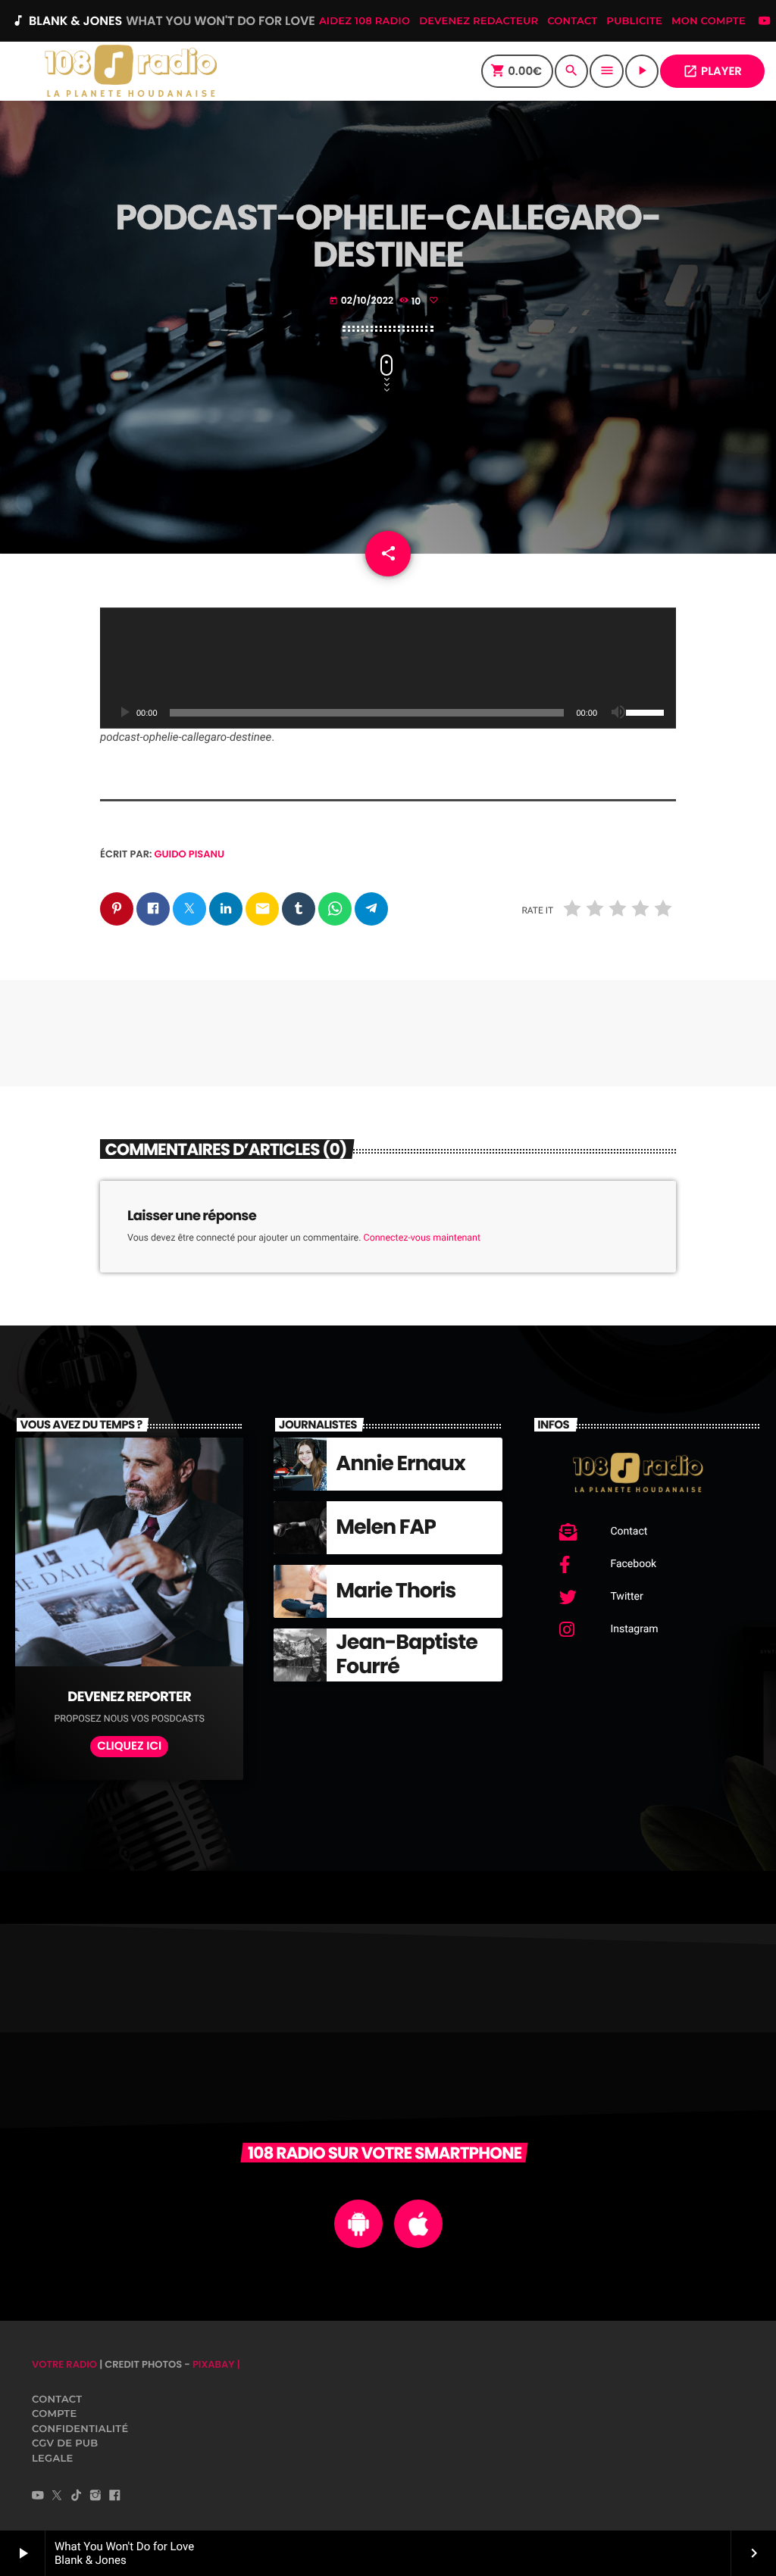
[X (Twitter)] (57, 2496)
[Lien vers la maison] (130, 71)
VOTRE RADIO (64, 2364)
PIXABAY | (216, 2364)
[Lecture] (124, 713)
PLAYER (712, 72)
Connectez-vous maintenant (422, 1238)
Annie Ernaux (400, 1464)
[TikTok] (77, 2496)
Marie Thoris (396, 1591)
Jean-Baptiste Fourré (406, 1655)
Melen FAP (386, 1527)
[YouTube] (765, 22)
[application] (388, 668)
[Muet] (618, 713)
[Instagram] (95, 2496)
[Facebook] (114, 2496)
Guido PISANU (190, 854)
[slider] (647, 711)
